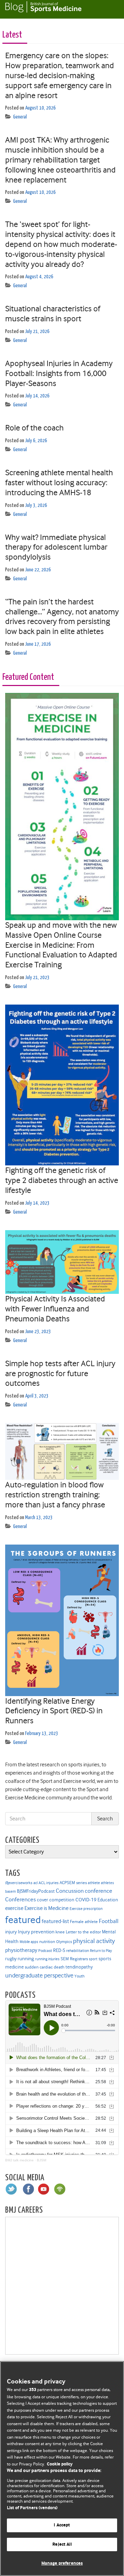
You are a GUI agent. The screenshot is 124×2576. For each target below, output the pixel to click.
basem (11, 1892)
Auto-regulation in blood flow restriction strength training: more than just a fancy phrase (55, 1495)
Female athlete (84, 1922)
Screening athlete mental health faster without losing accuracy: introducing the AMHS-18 (59, 482)
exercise (14, 1908)
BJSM (42, 2160)
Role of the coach (34, 428)
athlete (94, 1883)
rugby (11, 1959)
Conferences (20, 1899)
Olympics (64, 1942)
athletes (107, 1883)
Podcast (45, 1951)
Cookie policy (60, 2464)
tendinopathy (79, 1967)
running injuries (47, 1959)
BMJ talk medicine (19, 2160)
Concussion (70, 1891)
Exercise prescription (86, 1909)
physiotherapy (21, 1950)
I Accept (62, 2525)
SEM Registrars (74, 1959)
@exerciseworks (19, 1883)
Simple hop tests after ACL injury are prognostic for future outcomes (60, 1373)
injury (11, 1932)
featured (23, 1920)
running (26, 1959)
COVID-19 (86, 1900)
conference (99, 1891)
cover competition (56, 1900)
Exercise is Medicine (46, 1908)
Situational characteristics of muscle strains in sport (53, 314)
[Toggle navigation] (110, 9)
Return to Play (101, 1951)
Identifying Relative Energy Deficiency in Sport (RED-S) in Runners (54, 1711)
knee (60, 1932)
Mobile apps (29, 1942)
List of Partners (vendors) (32, 2508)
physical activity (94, 1941)
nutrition (47, 1941)
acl (35, 1883)
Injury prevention (36, 1932)
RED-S (59, 1950)
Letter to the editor (83, 1932)
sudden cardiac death (45, 1967)
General (20, 117)
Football (109, 1921)
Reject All (62, 2544)
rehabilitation (77, 1951)
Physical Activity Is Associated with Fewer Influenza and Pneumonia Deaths (55, 1309)
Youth (79, 1976)
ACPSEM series (73, 1883)
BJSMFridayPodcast (36, 1891)
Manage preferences (62, 2563)
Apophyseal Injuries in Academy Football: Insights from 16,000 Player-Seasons (59, 373)
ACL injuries (49, 1883)
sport (93, 1959)
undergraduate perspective (39, 1975)
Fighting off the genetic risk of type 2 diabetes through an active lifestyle (62, 1180)
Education (108, 1900)
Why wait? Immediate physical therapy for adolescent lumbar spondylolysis (56, 547)
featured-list (55, 1921)
